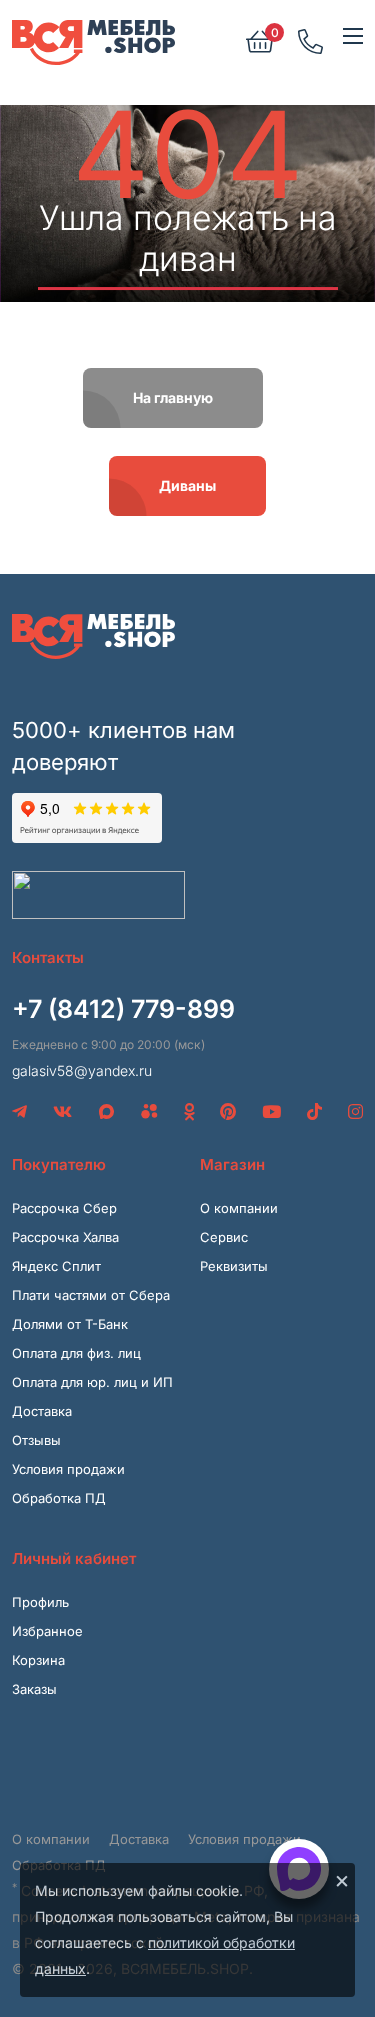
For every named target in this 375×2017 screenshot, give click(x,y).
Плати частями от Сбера (91, 1295)
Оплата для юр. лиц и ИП (92, 1382)
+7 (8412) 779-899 (123, 1009)
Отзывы (36, 1440)
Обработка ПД (59, 1498)
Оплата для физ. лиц (76, 1353)
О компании (239, 1208)
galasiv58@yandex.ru (82, 1070)
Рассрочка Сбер (64, 1208)
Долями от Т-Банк (70, 1324)
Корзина (38, 1660)
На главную (173, 397)
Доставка (42, 1411)
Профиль (40, 1602)
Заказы (34, 1689)
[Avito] (149, 1112)
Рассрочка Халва (65, 1237)
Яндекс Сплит (56, 1266)
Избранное (47, 1631)
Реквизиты (234, 1266)
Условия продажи (68, 1469)
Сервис (224, 1237)
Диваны (187, 485)
